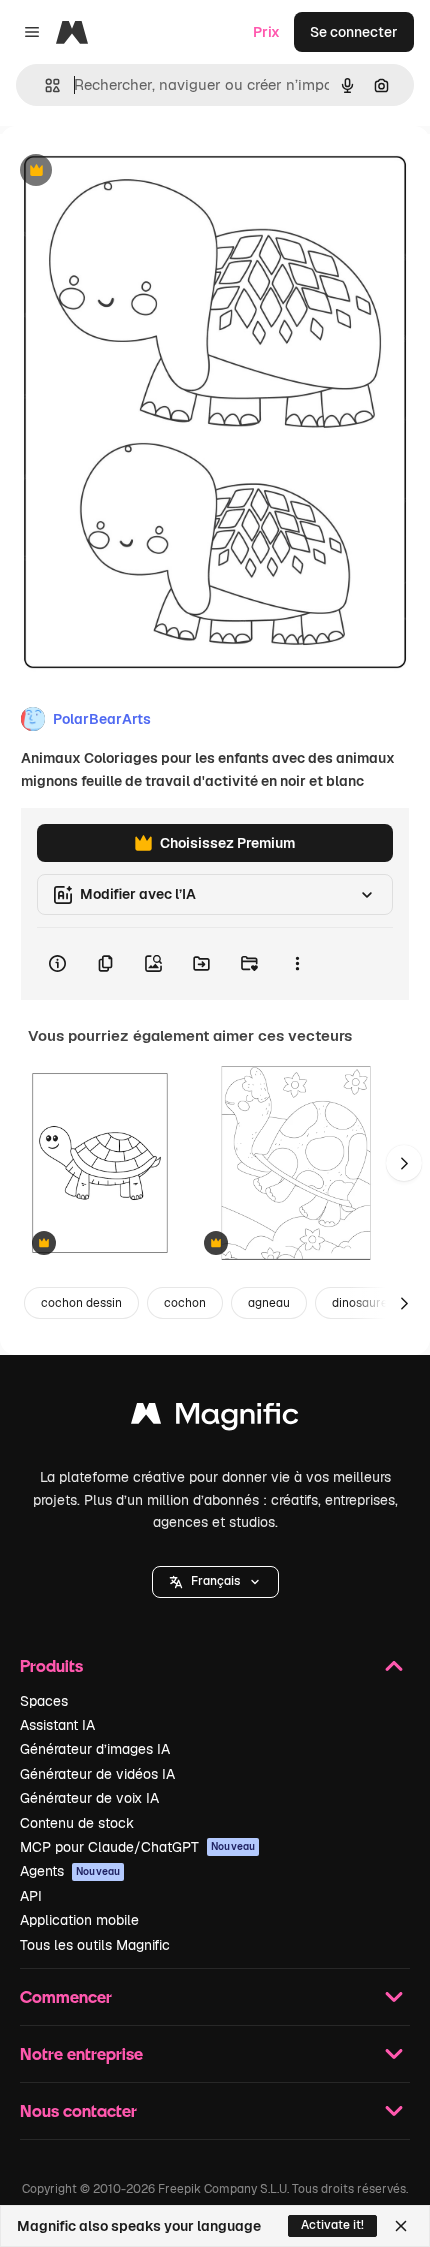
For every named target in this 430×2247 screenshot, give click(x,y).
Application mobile (79, 1920)
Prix (266, 32)
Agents (70, 1871)
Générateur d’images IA (95, 1749)
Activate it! (332, 2225)
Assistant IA (57, 1725)
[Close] (401, 2226)
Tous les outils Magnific (95, 1945)
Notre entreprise (81, 2053)
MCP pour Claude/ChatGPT (137, 1847)
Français (215, 1581)
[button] (215, 1582)
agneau (269, 1303)
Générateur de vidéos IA (97, 1774)
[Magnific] (215, 1418)
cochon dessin (81, 1303)
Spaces (44, 1701)
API (31, 1896)
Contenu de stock (77, 1823)
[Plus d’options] (297, 964)
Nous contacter (78, 2110)
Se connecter (354, 32)
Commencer (66, 1996)
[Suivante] (404, 1163)
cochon (185, 1303)
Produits (51, 1665)
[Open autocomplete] (44, 85)
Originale (132, 171)
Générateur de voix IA (89, 1798)
